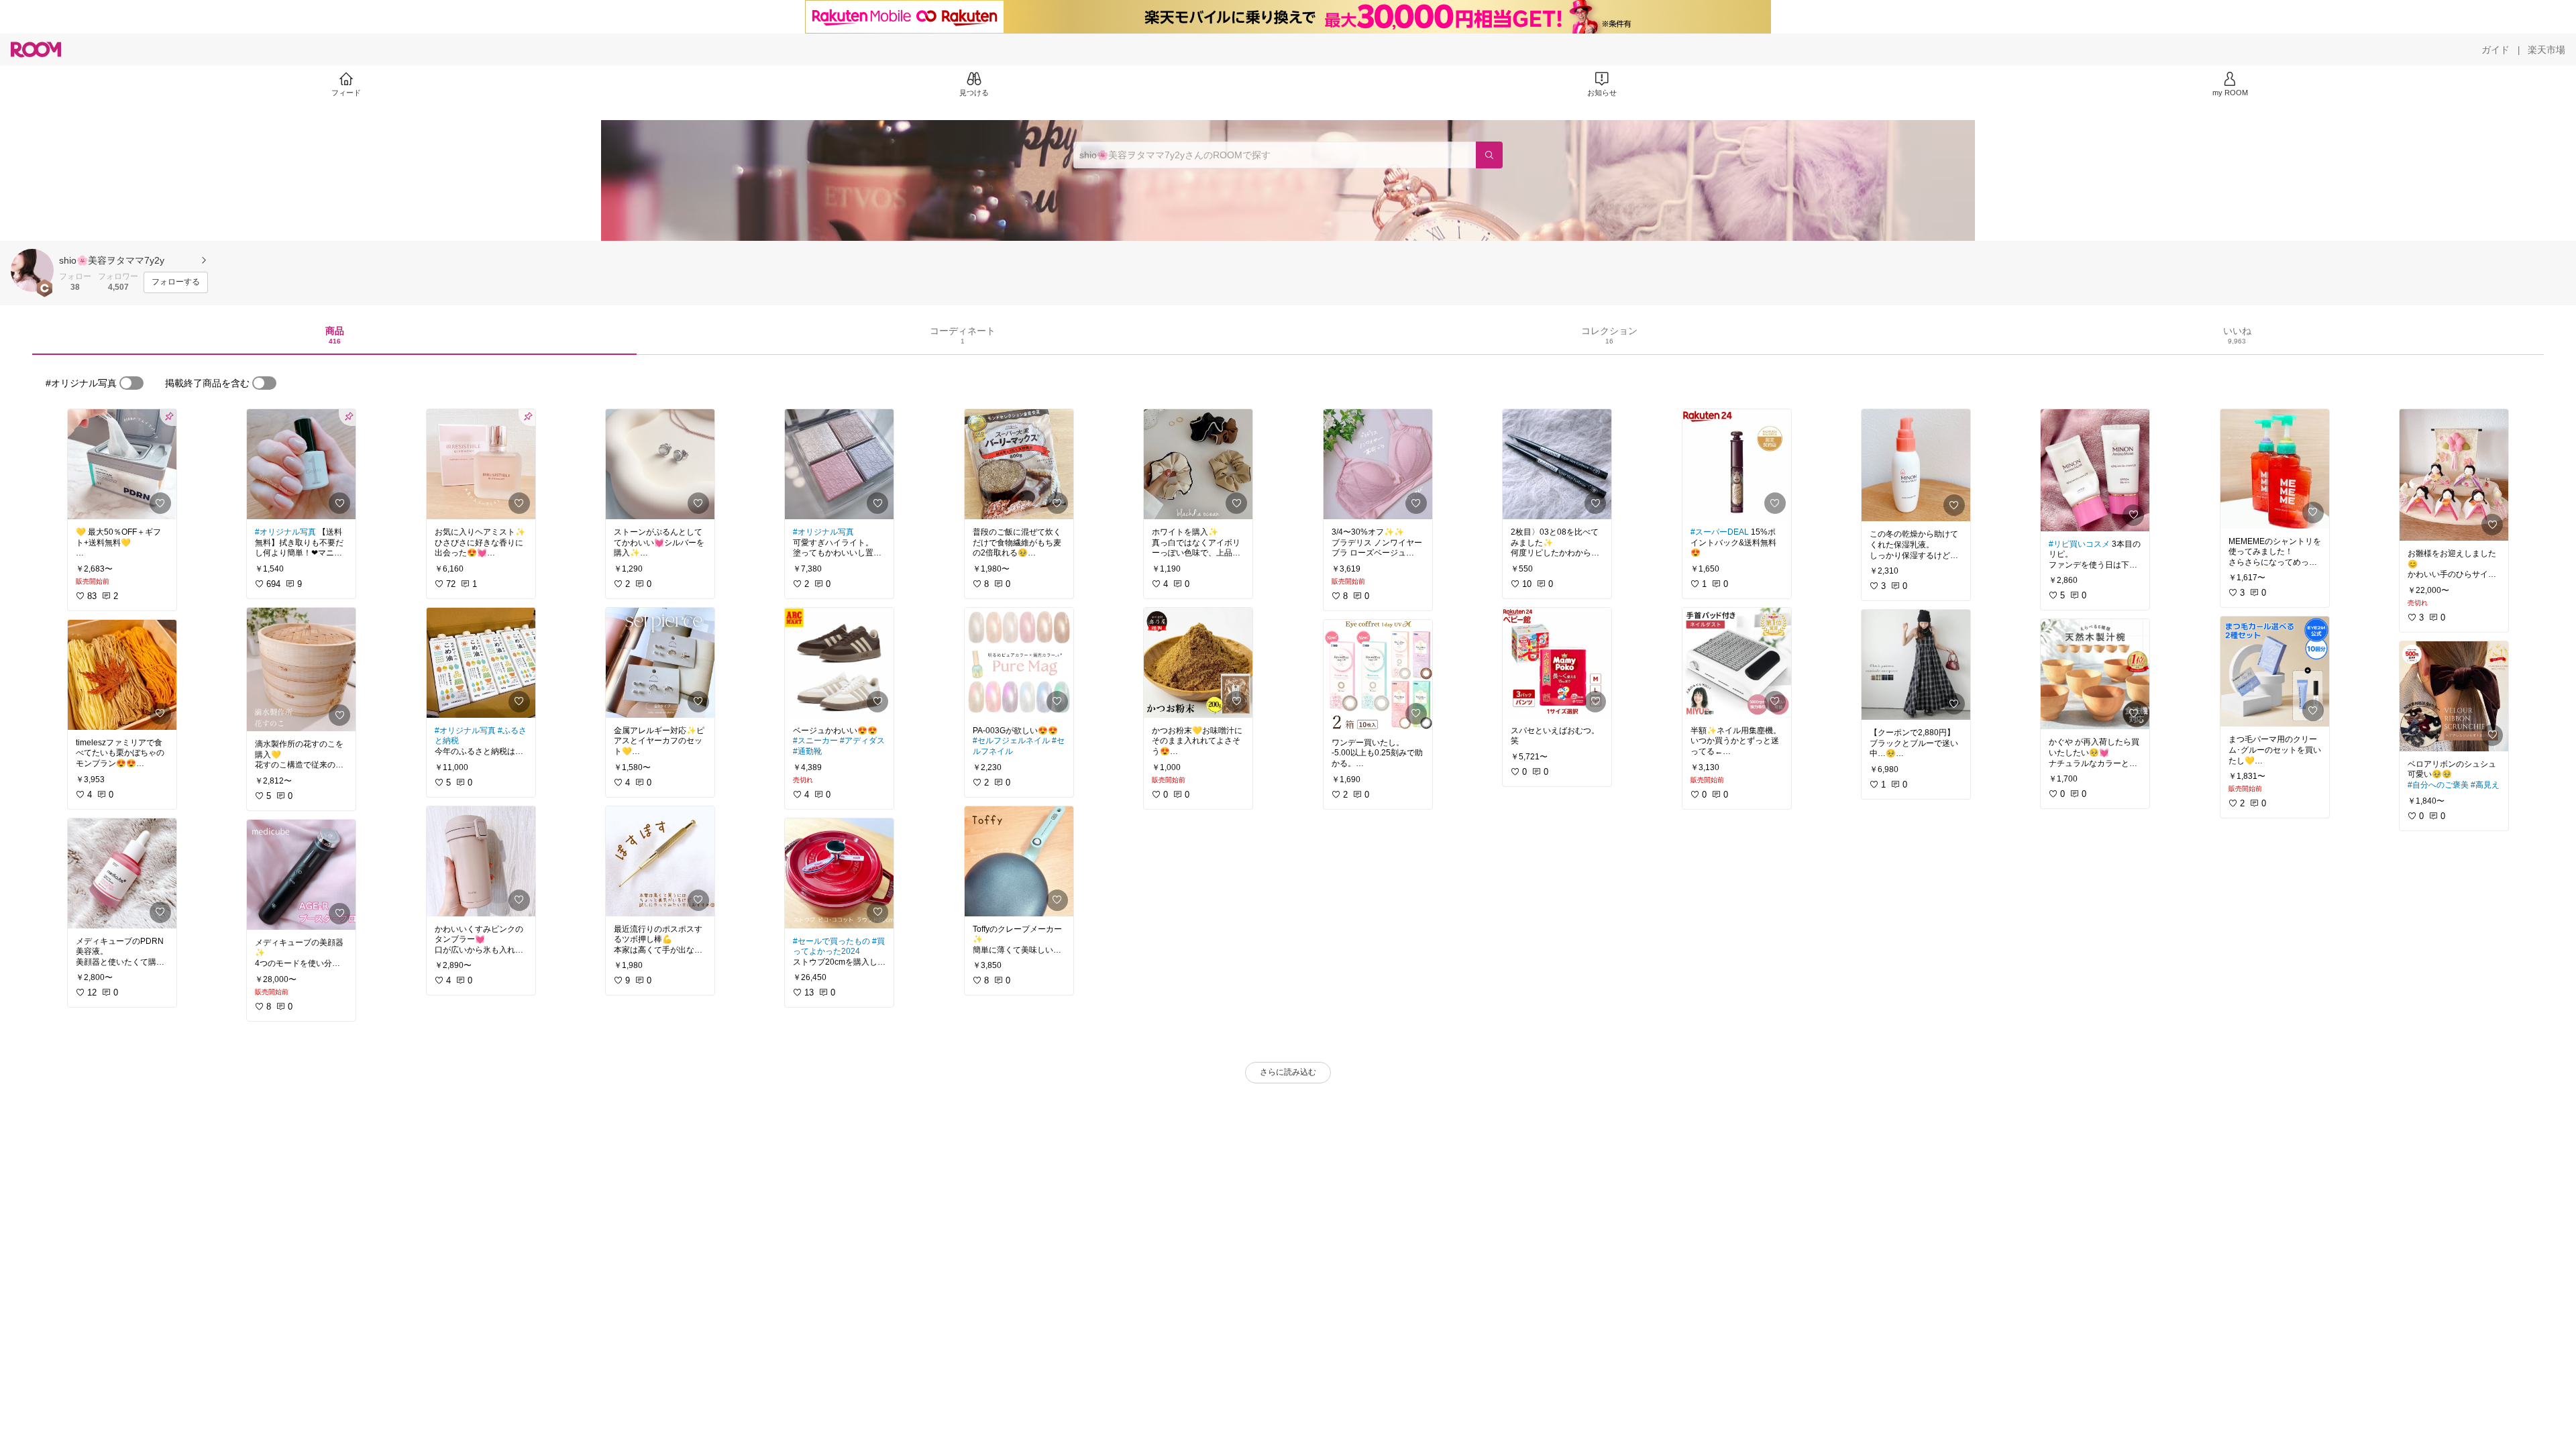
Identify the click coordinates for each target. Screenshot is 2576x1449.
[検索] (1489, 155)
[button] (32, 270)
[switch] (131, 383)
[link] (122, 464)
